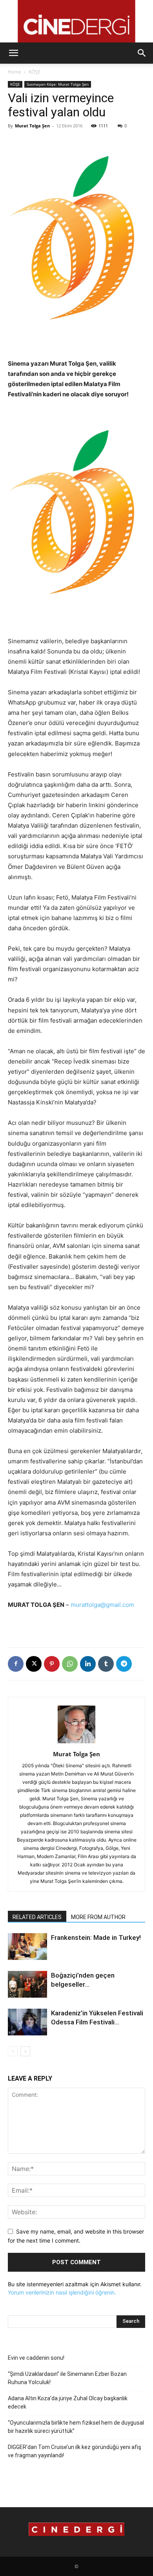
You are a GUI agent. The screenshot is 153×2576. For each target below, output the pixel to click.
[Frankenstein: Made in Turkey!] (27, 1947)
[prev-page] (13, 2051)
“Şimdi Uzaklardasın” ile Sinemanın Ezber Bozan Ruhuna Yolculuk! (67, 2378)
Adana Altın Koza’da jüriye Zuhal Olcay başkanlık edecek (68, 2402)
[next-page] (25, 2051)
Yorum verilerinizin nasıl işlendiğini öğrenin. (62, 2292)
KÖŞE (35, 72)
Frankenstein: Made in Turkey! (96, 1938)
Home (15, 72)
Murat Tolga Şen (32, 126)
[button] (13, 53)
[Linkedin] (88, 1664)
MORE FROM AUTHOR (98, 1917)
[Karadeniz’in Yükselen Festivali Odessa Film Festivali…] (27, 2022)
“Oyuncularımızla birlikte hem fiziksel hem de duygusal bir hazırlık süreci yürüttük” (76, 2427)
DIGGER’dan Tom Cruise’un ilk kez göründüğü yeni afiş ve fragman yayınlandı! (75, 2451)
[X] (34, 1664)
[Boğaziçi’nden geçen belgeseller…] (27, 1984)
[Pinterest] (52, 1664)
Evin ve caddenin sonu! (36, 2358)
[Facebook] (16, 1664)
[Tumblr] (106, 1664)
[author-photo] (76, 1743)
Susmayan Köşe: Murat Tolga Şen (58, 84)
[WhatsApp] (70, 1664)
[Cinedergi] (76, 21)
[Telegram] (124, 1664)
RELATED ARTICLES (37, 1917)
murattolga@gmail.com (102, 1605)
